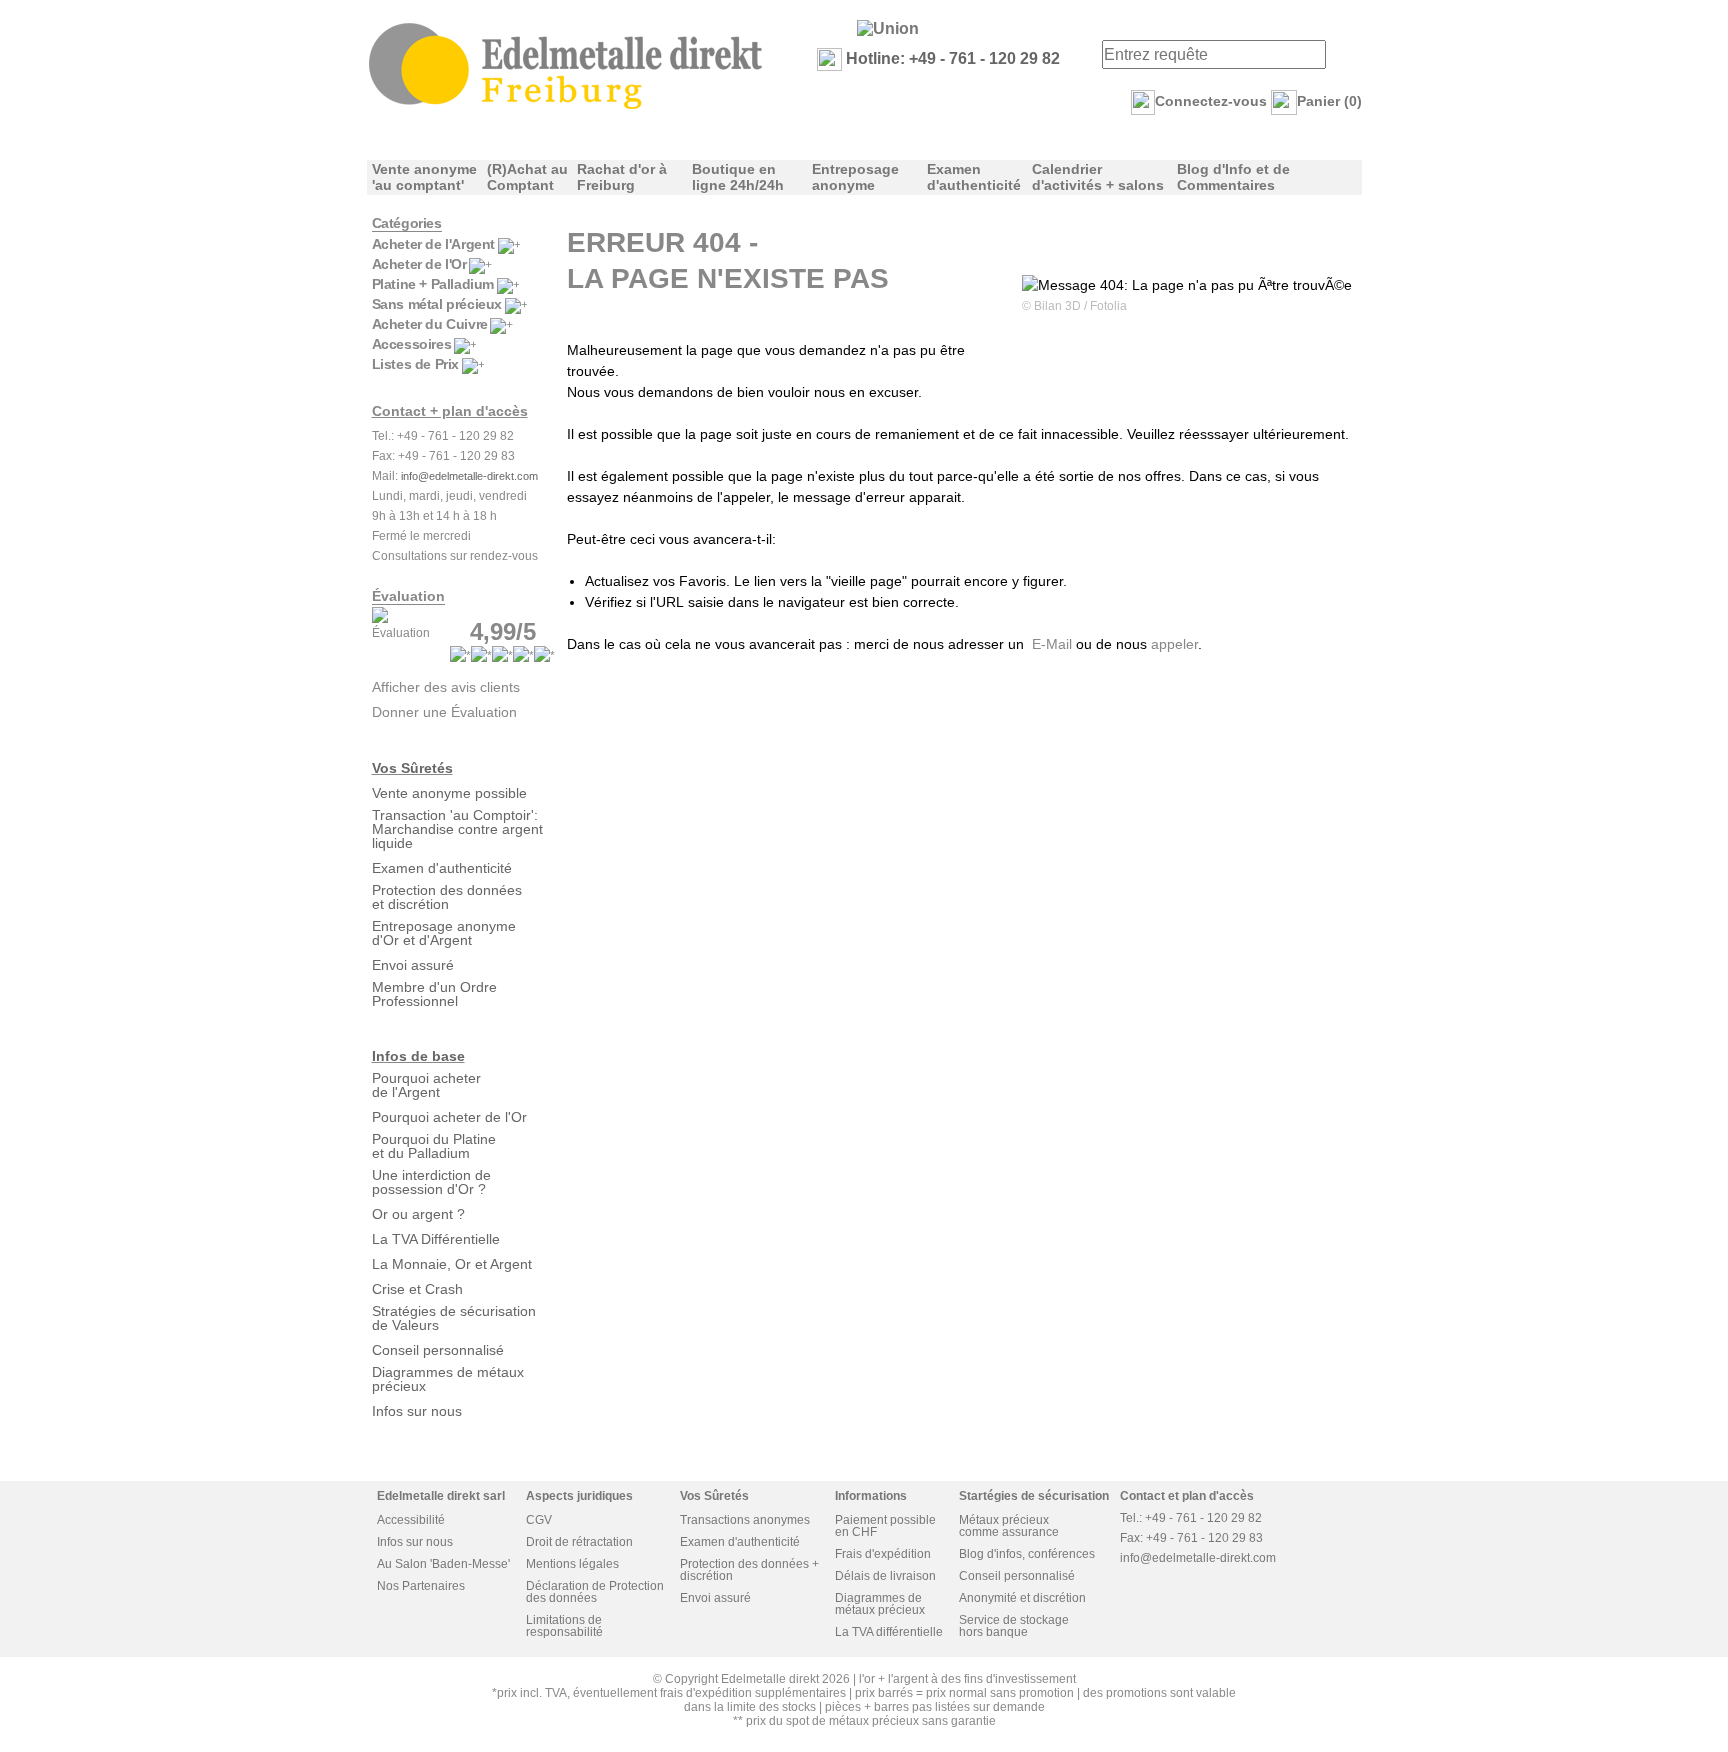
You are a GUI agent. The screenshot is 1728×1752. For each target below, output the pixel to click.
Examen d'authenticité (974, 177)
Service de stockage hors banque (1014, 1626)
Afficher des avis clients (446, 687)
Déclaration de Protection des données (595, 1592)
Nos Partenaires (421, 1586)
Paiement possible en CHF (885, 1526)
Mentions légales (572, 1564)
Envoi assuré (413, 965)
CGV (539, 1520)
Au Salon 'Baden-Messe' (443, 1564)
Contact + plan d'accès (450, 411)
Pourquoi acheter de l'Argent (426, 1085)
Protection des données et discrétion (447, 897)
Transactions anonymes (745, 1520)
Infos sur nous (417, 1411)
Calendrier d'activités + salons (1098, 177)
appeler (1174, 644)
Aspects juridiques (579, 1496)
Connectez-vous (1211, 101)
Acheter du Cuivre (430, 324)
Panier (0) (1329, 101)
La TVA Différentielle (436, 1239)
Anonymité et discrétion (1022, 1598)
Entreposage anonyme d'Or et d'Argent (444, 933)
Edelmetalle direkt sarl (441, 1496)
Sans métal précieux (437, 304)
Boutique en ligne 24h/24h (738, 177)
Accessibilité (411, 1520)
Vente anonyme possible (449, 793)
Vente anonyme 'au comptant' (424, 177)
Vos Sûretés (412, 768)
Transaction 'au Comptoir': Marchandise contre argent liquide (457, 829)
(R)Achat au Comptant (527, 177)
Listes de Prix (415, 364)
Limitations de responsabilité (564, 1626)
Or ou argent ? (418, 1214)
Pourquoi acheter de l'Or (449, 1117)
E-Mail (1052, 644)
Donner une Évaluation (444, 712)
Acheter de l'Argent (433, 244)
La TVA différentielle (889, 1632)
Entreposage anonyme (855, 177)
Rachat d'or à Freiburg (622, 177)
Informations (871, 1496)
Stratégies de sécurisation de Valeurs (454, 1318)
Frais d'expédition (883, 1554)
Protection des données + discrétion (749, 1570)
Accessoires (412, 344)
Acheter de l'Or (419, 264)
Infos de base (418, 1056)
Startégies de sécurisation (1034, 1496)
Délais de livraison (885, 1576)
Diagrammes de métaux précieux (448, 1379)
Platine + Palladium (433, 284)
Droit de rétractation (579, 1542)
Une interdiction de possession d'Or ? (431, 1182)
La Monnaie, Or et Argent (452, 1264)
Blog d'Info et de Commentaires (1233, 177)
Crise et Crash (417, 1289)
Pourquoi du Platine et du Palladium (434, 1146)
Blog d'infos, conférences (1027, 1554)
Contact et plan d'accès (1187, 1496)
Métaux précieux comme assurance (1009, 1526)
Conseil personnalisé (438, 1350)
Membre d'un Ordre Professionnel (434, 994)
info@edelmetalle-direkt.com (469, 476)
